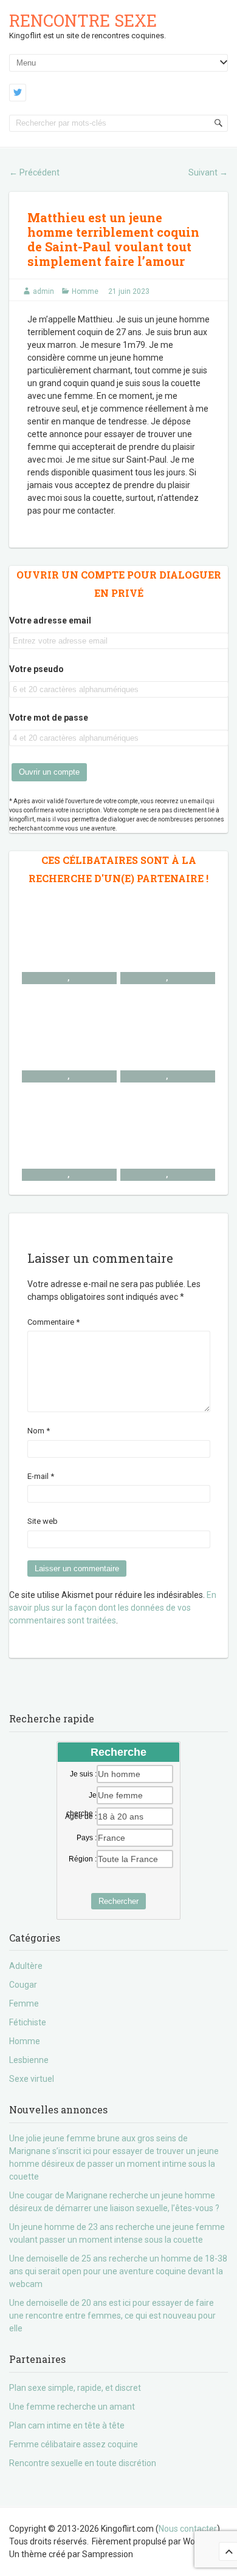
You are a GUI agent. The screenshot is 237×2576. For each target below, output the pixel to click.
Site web (43, 1521)
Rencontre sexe (83, 20)
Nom (39, 1431)
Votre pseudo (36, 669)
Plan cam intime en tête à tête (67, 2425)
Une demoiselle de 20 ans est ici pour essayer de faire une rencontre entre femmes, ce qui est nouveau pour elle (112, 2316)
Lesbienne (29, 2060)
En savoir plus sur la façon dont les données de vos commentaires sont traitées (113, 1608)
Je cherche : (81, 1796)
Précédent (34, 172)
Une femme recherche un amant (72, 2407)
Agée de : (81, 1816)
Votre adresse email (50, 620)
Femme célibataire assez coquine (74, 2444)
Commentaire (53, 1322)
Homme (85, 291)
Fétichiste (28, 2022)
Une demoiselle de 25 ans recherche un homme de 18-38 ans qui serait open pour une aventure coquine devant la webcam (118, 2271)
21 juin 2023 (129, 291)
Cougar (23, 1985)
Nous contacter (188, 2529)
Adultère (26, 1966)
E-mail (41, 1476)
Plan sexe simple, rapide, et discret (75, 2388)
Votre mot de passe (49, 718)
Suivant (208, 172)
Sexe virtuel (32, 2079)
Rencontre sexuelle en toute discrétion (83, 2463)
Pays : (87, 1838)
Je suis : (83, 1774)
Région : (83, 1859)
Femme (24, 2003)
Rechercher (118, 1901)
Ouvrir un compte (49, 772)
